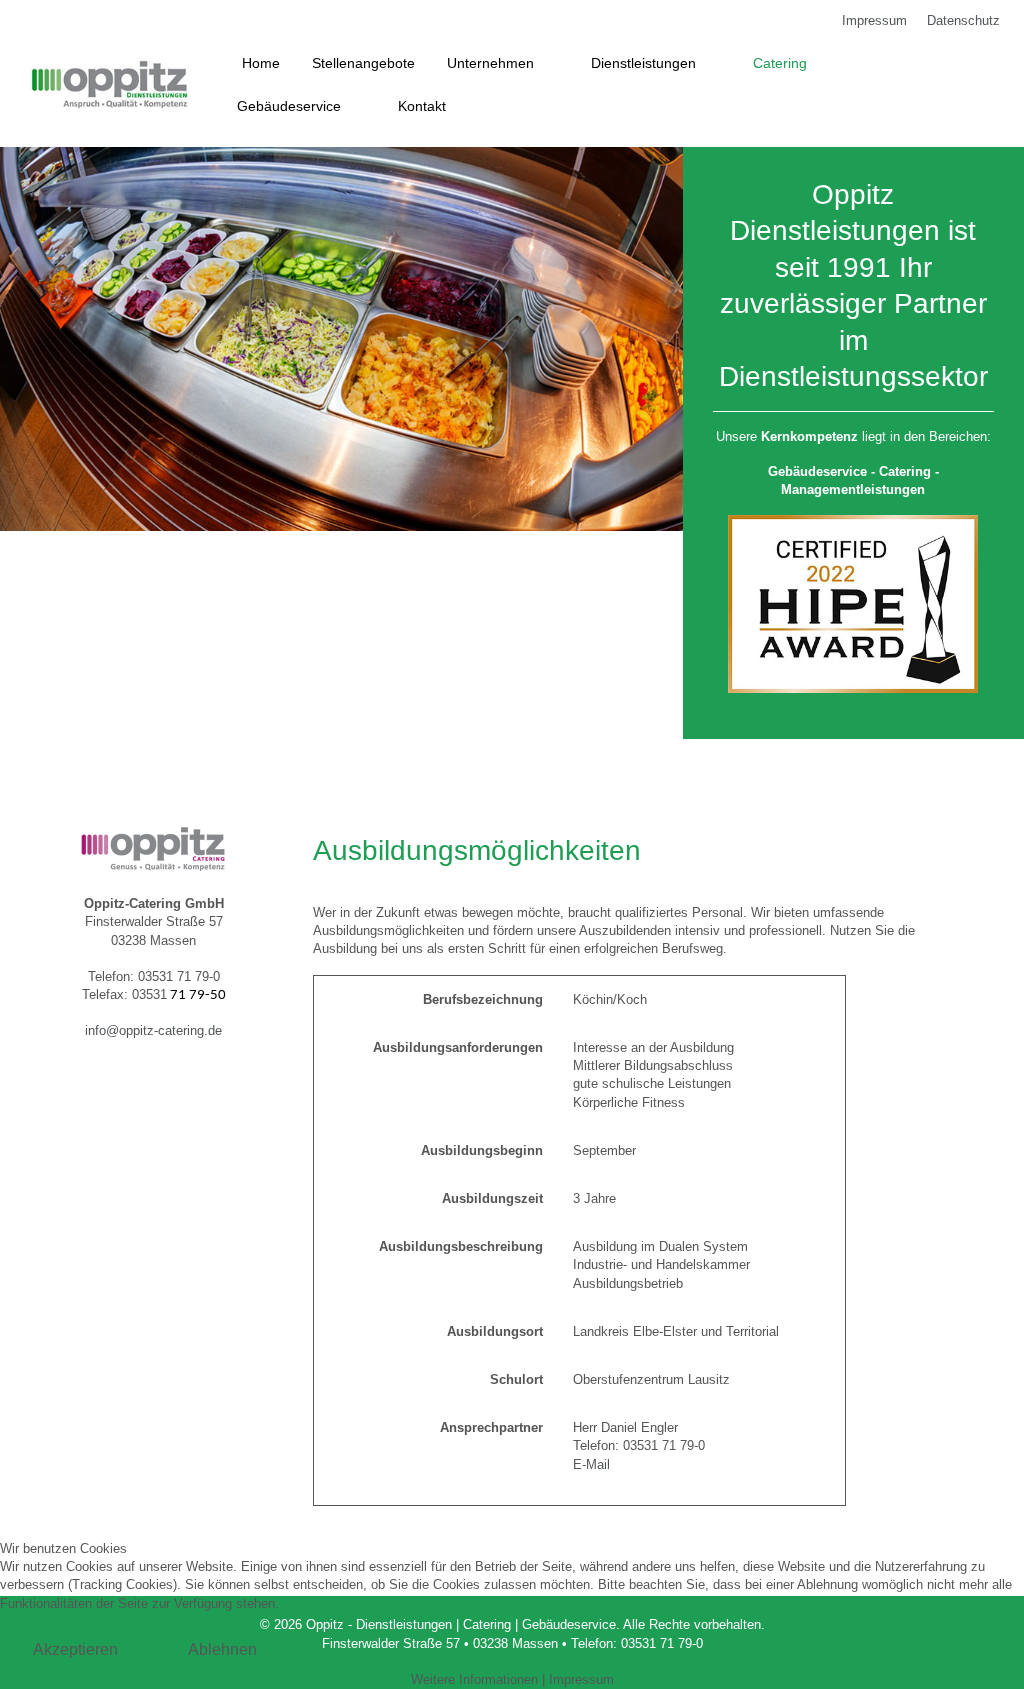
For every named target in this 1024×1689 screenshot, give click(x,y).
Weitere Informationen (474, 1679)
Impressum (581, 1679)
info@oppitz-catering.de (153, 1030)
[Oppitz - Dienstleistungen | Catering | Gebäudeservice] (110, 84)
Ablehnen (222, 1649)
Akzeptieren (75, 1649)
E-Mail (591, 1464)
